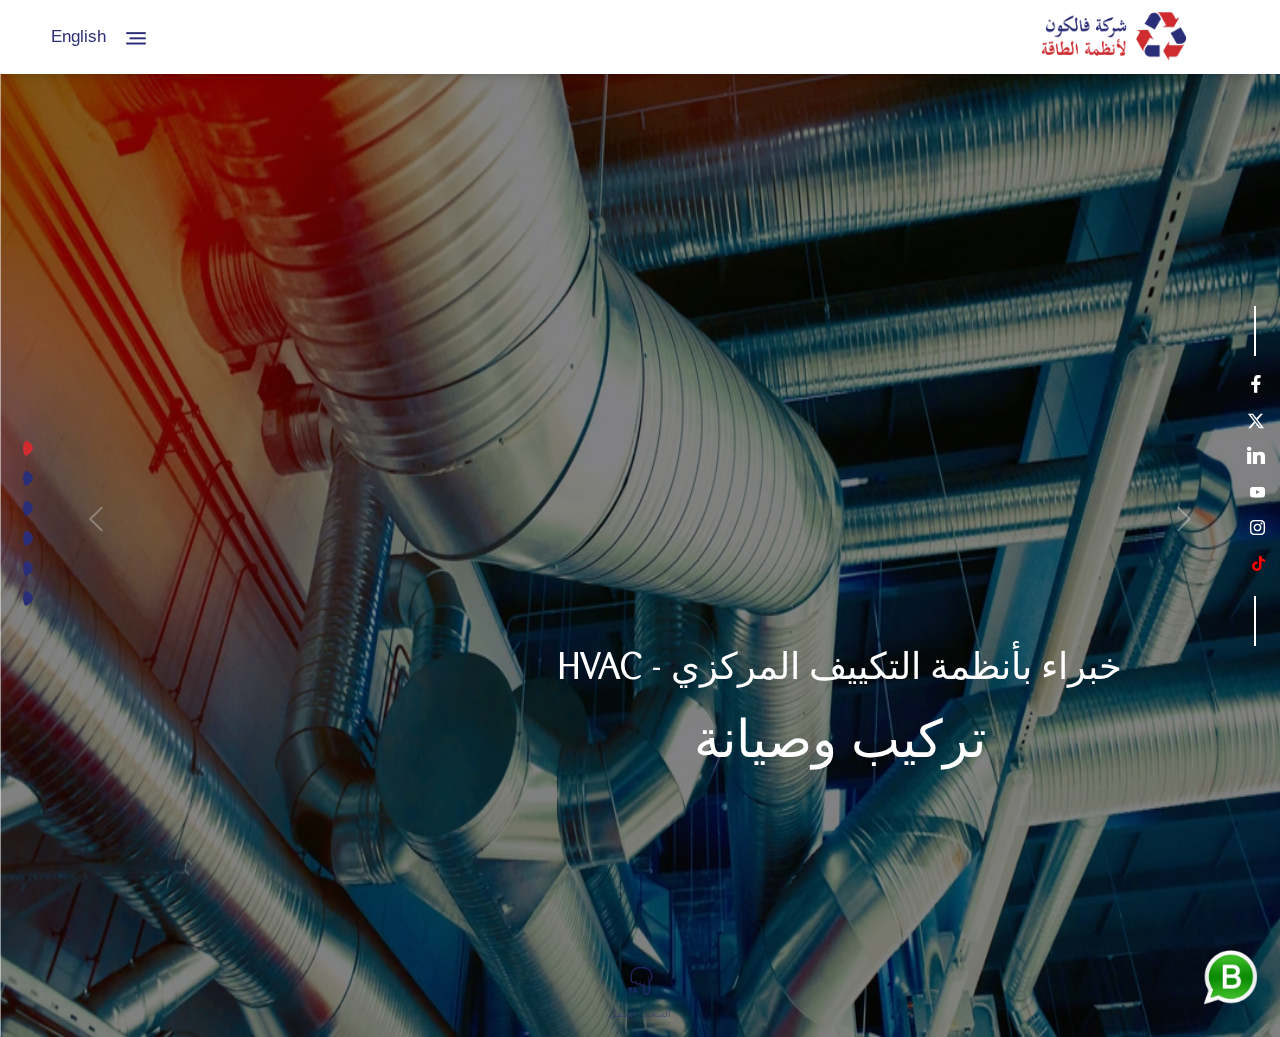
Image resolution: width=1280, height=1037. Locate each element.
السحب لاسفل (640, 1014)
